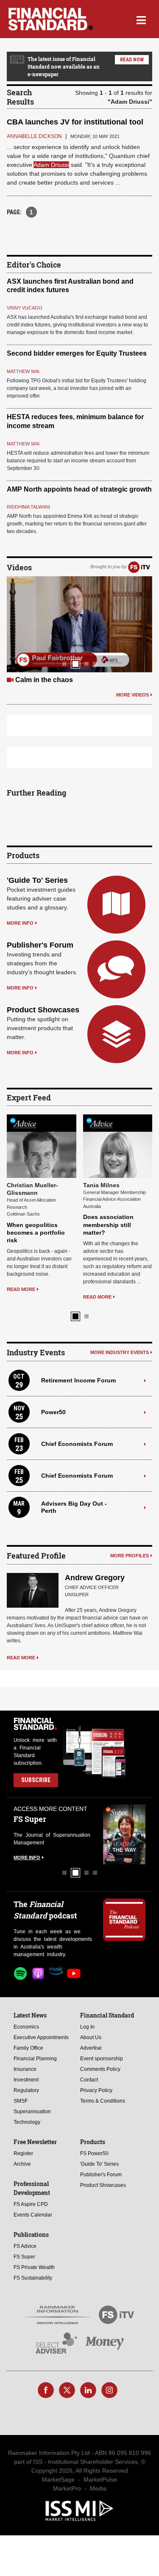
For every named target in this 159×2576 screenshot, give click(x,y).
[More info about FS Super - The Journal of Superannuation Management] (121, 1834)
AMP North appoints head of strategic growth (79, 489)
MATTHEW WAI (23, 371)
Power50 (53, 1412)
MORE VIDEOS (132, 695)
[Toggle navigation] (141, 19)
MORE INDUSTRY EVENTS (120, 1352)
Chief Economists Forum (77, 1444)
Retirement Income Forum (78, 1380)
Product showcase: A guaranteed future (79, 680)
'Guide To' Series (37, 880)
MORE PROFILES (130, 1556)
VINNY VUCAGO (25, 308)
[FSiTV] (139, 567)
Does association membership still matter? (89, 1224)
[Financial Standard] (51, 19)
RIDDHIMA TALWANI (28, 507)
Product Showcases (43, 1010)
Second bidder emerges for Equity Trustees (77, 353)
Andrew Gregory (95, 1578)
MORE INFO (20, 923)
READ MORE (78, 1297)
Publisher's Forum (40, 945)
